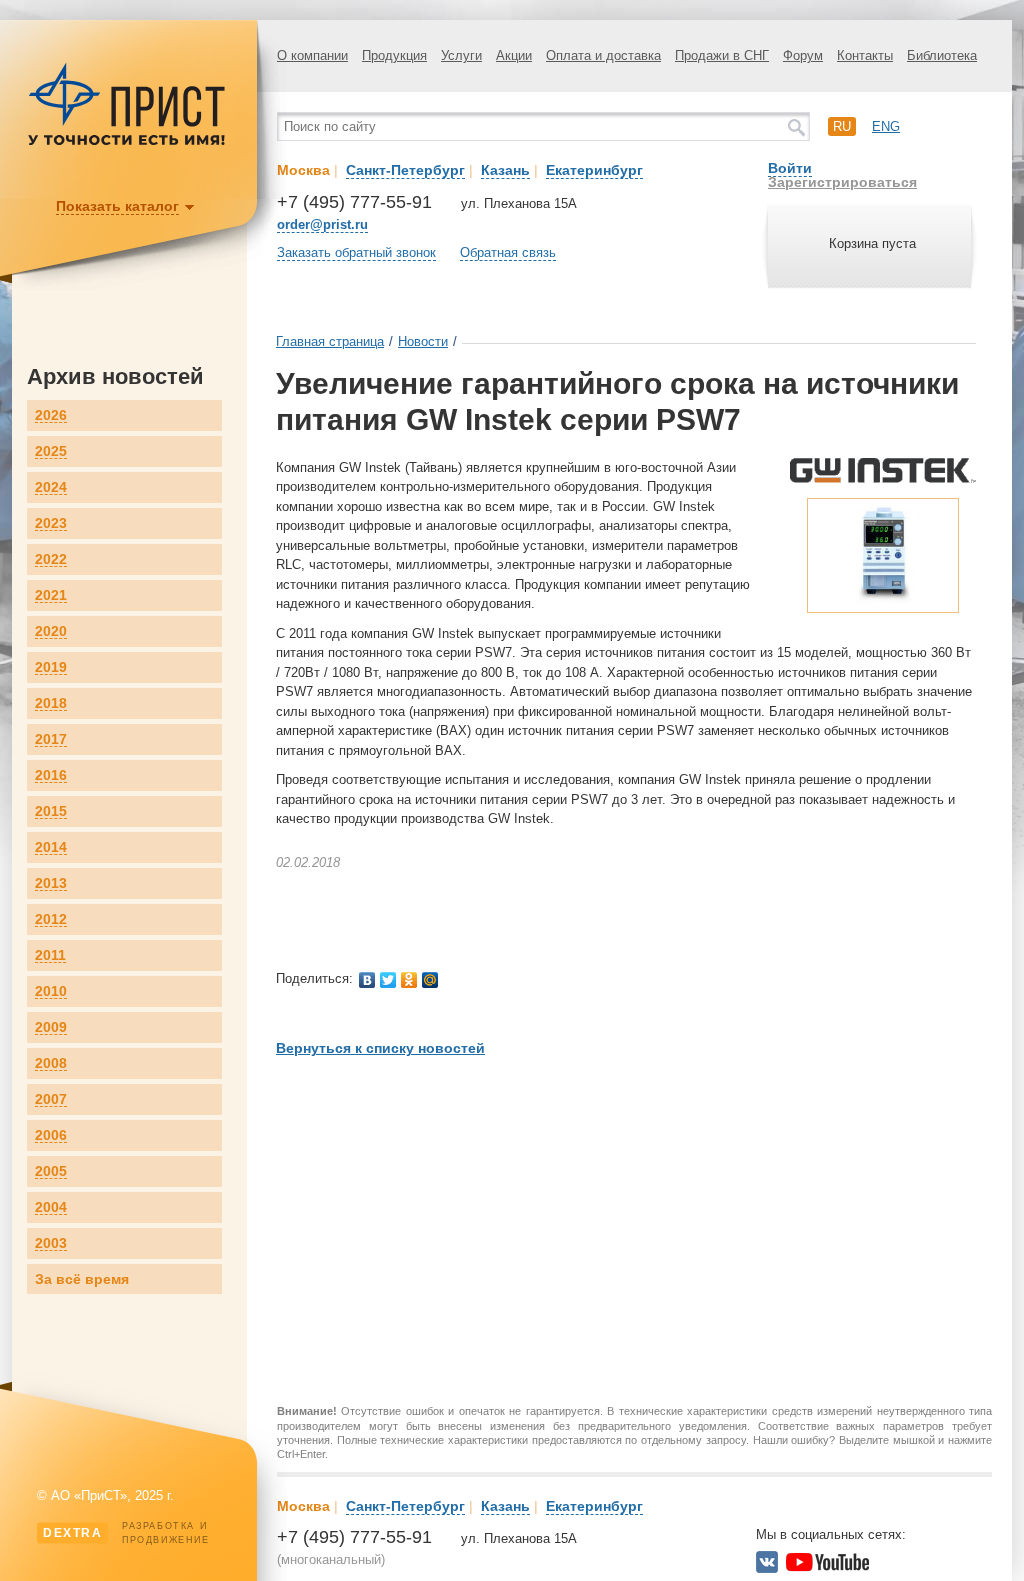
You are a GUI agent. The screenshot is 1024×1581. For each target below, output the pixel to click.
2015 (51, 811)
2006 (51, 1135)
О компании (312, 55)
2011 (50, 955)
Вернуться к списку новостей (380, 1048)
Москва (303, 170)
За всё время (82, 1279)
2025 (51, 451)
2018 (51, 703)
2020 (51, 631)
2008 (51, 1063)
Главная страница (330, 341)
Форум (803, 55)
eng (886, 126)
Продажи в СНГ (722, 55)
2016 (51, 775)
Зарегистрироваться (842, 182)
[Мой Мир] (430, 980)
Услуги (461, 55)
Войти (790, 168)
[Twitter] (388, 980)
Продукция (394, 55)
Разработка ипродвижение (126, 1533)
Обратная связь (508, 252)
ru (842, 126)
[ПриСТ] (127, 142)
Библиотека (942, 55)
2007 (51, 1099)
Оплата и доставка (603, 55)
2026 (51, 415)
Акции (514, 55)
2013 (51, 883)
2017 (51, 739)
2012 (51, 919)
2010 (51, 991)
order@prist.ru (322, 224)
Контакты (865, 55)
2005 (51, 1171)
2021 (51, 595)
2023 (51, 523)
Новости (423, 341)
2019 (51, 667)
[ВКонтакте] (367, 980)
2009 (51, 1027)
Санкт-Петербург (405, 170)
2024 (51, 487)
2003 (51, 1243)
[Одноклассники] (409, 980)
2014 (51, 847)
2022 (51, 559)
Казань (505, 170)
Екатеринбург (594, 170)
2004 (51, 1207)
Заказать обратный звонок (356, 252)
